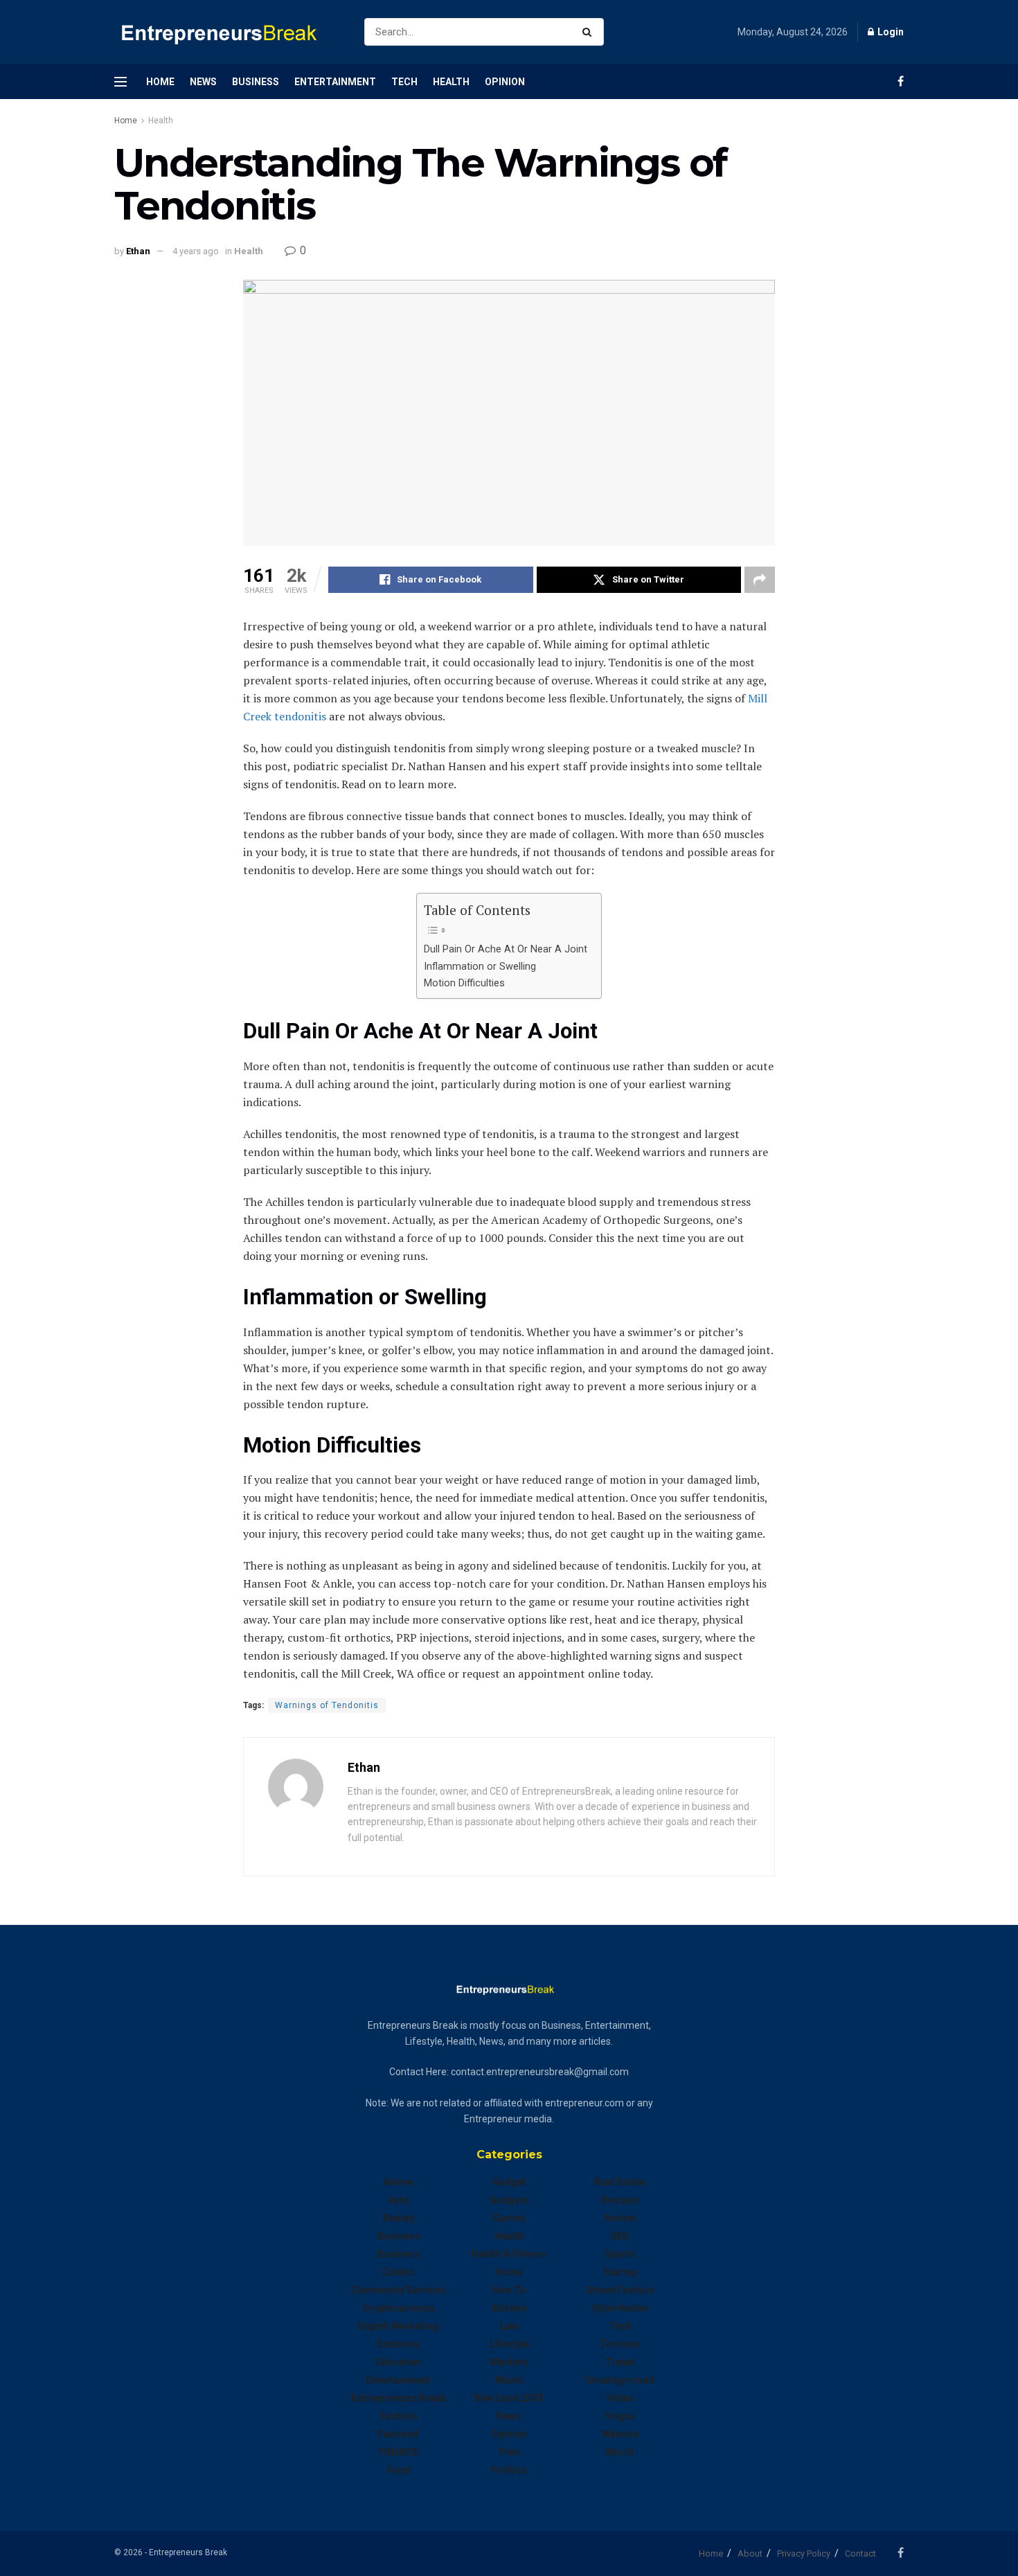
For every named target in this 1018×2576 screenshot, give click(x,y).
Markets (509, 2362)
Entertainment (335, 82)
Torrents (620, 2344)
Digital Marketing (398, 2326)
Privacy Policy (804, 2553)
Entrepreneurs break (399, 2398)
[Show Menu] (120, 82)
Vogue (620, 2416)
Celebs (398, 2272)
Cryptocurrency (398, 2308)
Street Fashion (620, 2290)
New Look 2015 (509, 2398)
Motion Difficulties (464, 983)
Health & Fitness (509, 2254)
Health (451, 82)
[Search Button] (590, 32)
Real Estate (620, 2182)
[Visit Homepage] (227, 32)
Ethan (138, 251)
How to (509, 2290)
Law (509, 2326)
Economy (398, 2344)
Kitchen (509, 2308)
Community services (398, 2290)
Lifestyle (509, 2344)
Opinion (505, 82)
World (620, 2452)
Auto (399, 2200)
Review (620, 2218)
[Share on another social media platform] (760, 580)
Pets (509, 2452)
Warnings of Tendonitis (327, 1705)
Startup (620, 2272)
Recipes (620, 2200)
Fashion (399, 2416)
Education (399, 2362)
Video (620, 2398)
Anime (398, 2182)
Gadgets (509, 2200)
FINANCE (399, 2452)
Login (890, 32)
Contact (860, 2553)
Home (160, 82)
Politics (509, 2470)
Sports (620, 2254)
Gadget (509, 2182)
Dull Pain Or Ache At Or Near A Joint (506, 949)
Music (509, 2380)
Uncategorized (620, 2380)
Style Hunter (620, 2308)
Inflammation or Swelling (480, 967)
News (203, 82)
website (620, 2434)
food (399, 2470)
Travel (620, 2362)
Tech (404, 82)
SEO (620, 2236)
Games (509, 2218)
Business (256, 82)
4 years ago (196, 251)
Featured (398, 2434)
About (750, 2553)
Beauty (399, 2218)
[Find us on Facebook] (901, 81)
